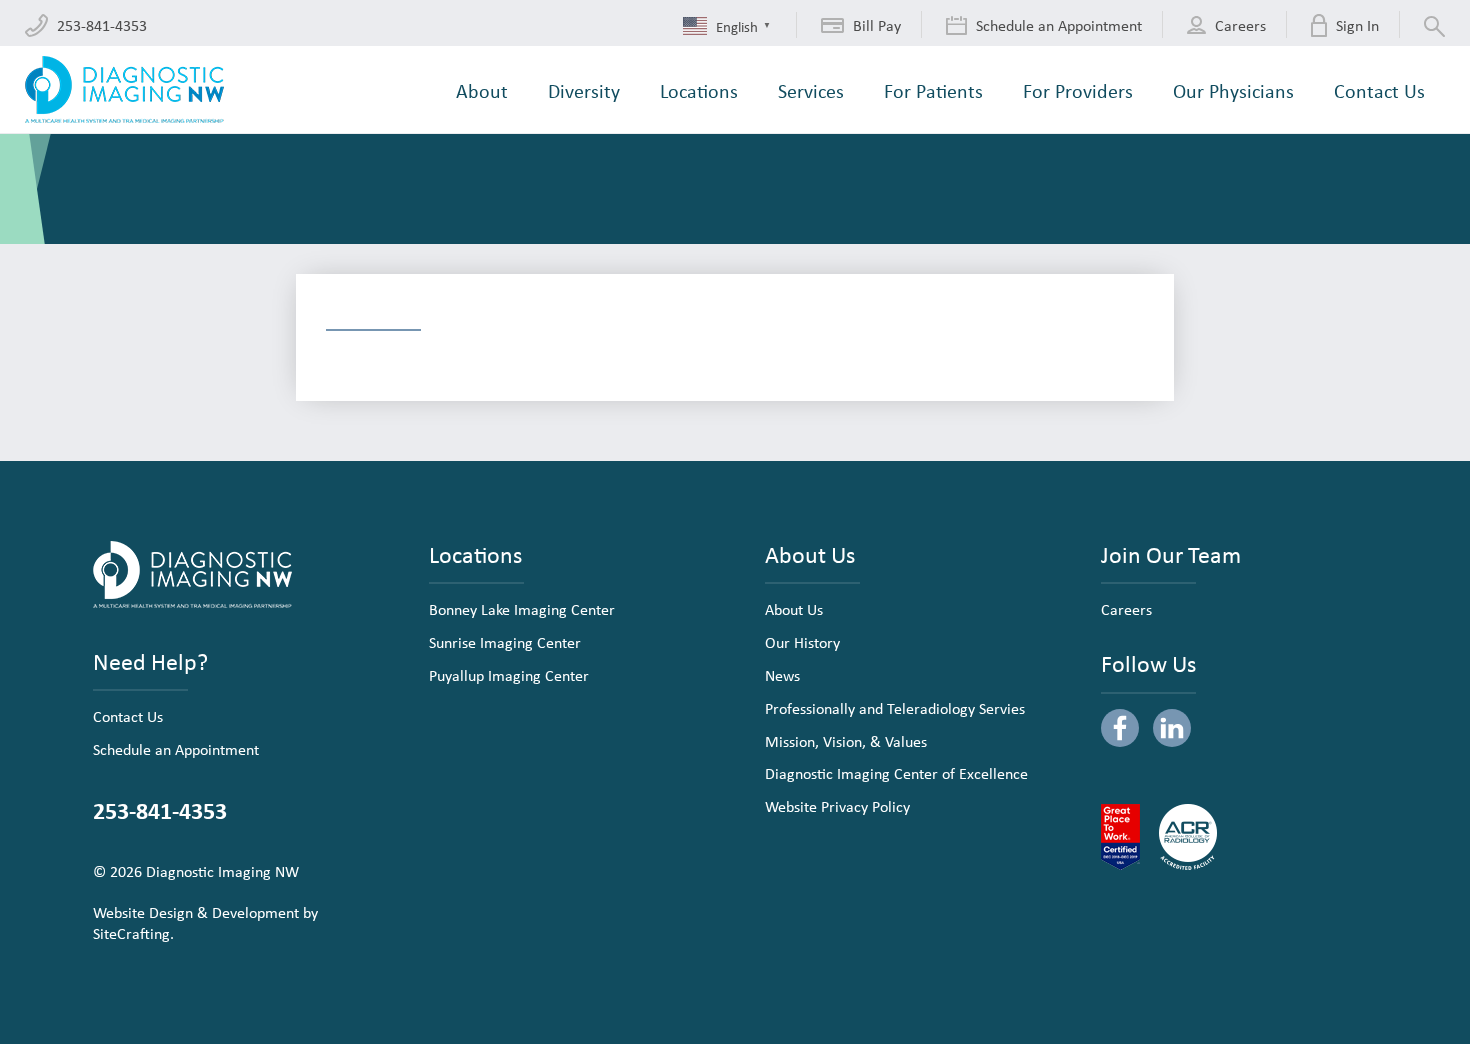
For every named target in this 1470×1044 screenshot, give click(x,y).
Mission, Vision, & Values (846, 741)
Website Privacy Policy (837, 806)
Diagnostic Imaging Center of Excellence (896, 773)
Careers (1126, 609)
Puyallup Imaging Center (509, 675)
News (782, 675)
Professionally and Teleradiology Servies (895, 708)
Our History (802, 642)
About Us (794, 609)
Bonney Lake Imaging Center (522, 609)
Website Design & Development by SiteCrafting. (205, 922)
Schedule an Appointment (176, 749)
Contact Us (128, 716)
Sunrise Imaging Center (505, 642)
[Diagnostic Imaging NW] (124, 89)
